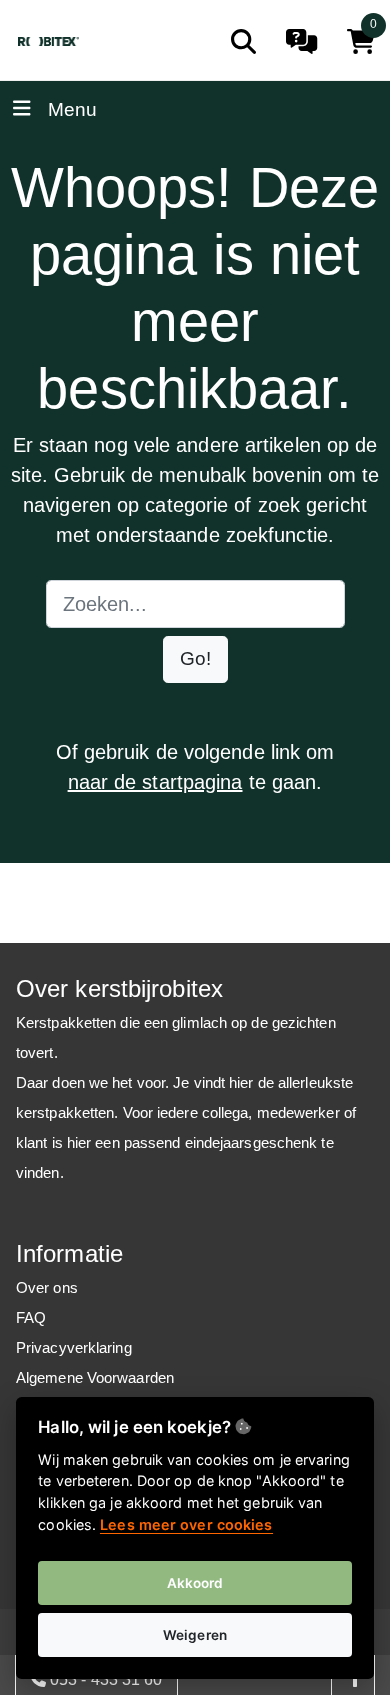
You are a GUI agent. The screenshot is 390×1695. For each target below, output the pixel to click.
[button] (195, 659)
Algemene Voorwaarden (95, 1377)
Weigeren (195, 1635)
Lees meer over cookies (186, 1524)
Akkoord (195, 1583)
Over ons (47, 1287)
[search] (243, 41)
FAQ (31, 1317)
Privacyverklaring (74, 1347)
